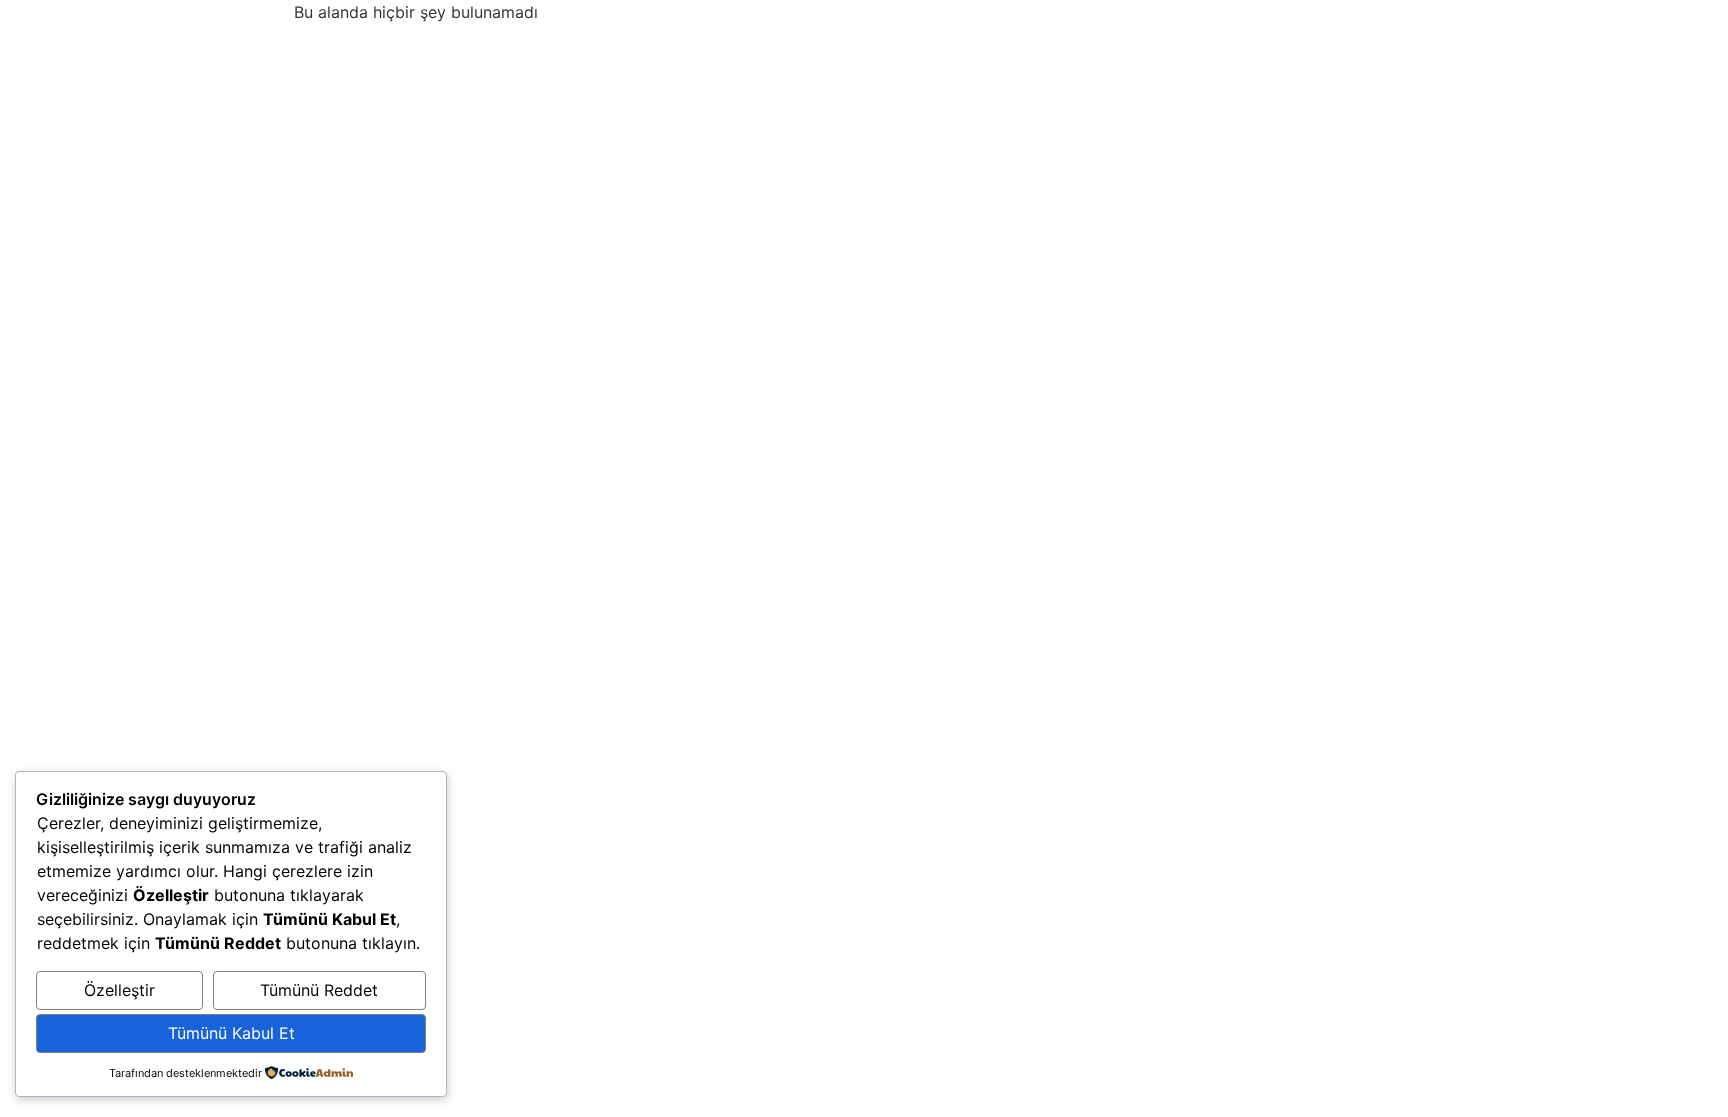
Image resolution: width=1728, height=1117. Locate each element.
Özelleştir (119, 990)
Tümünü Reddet (319, 990)
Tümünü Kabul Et (231, 1033)
